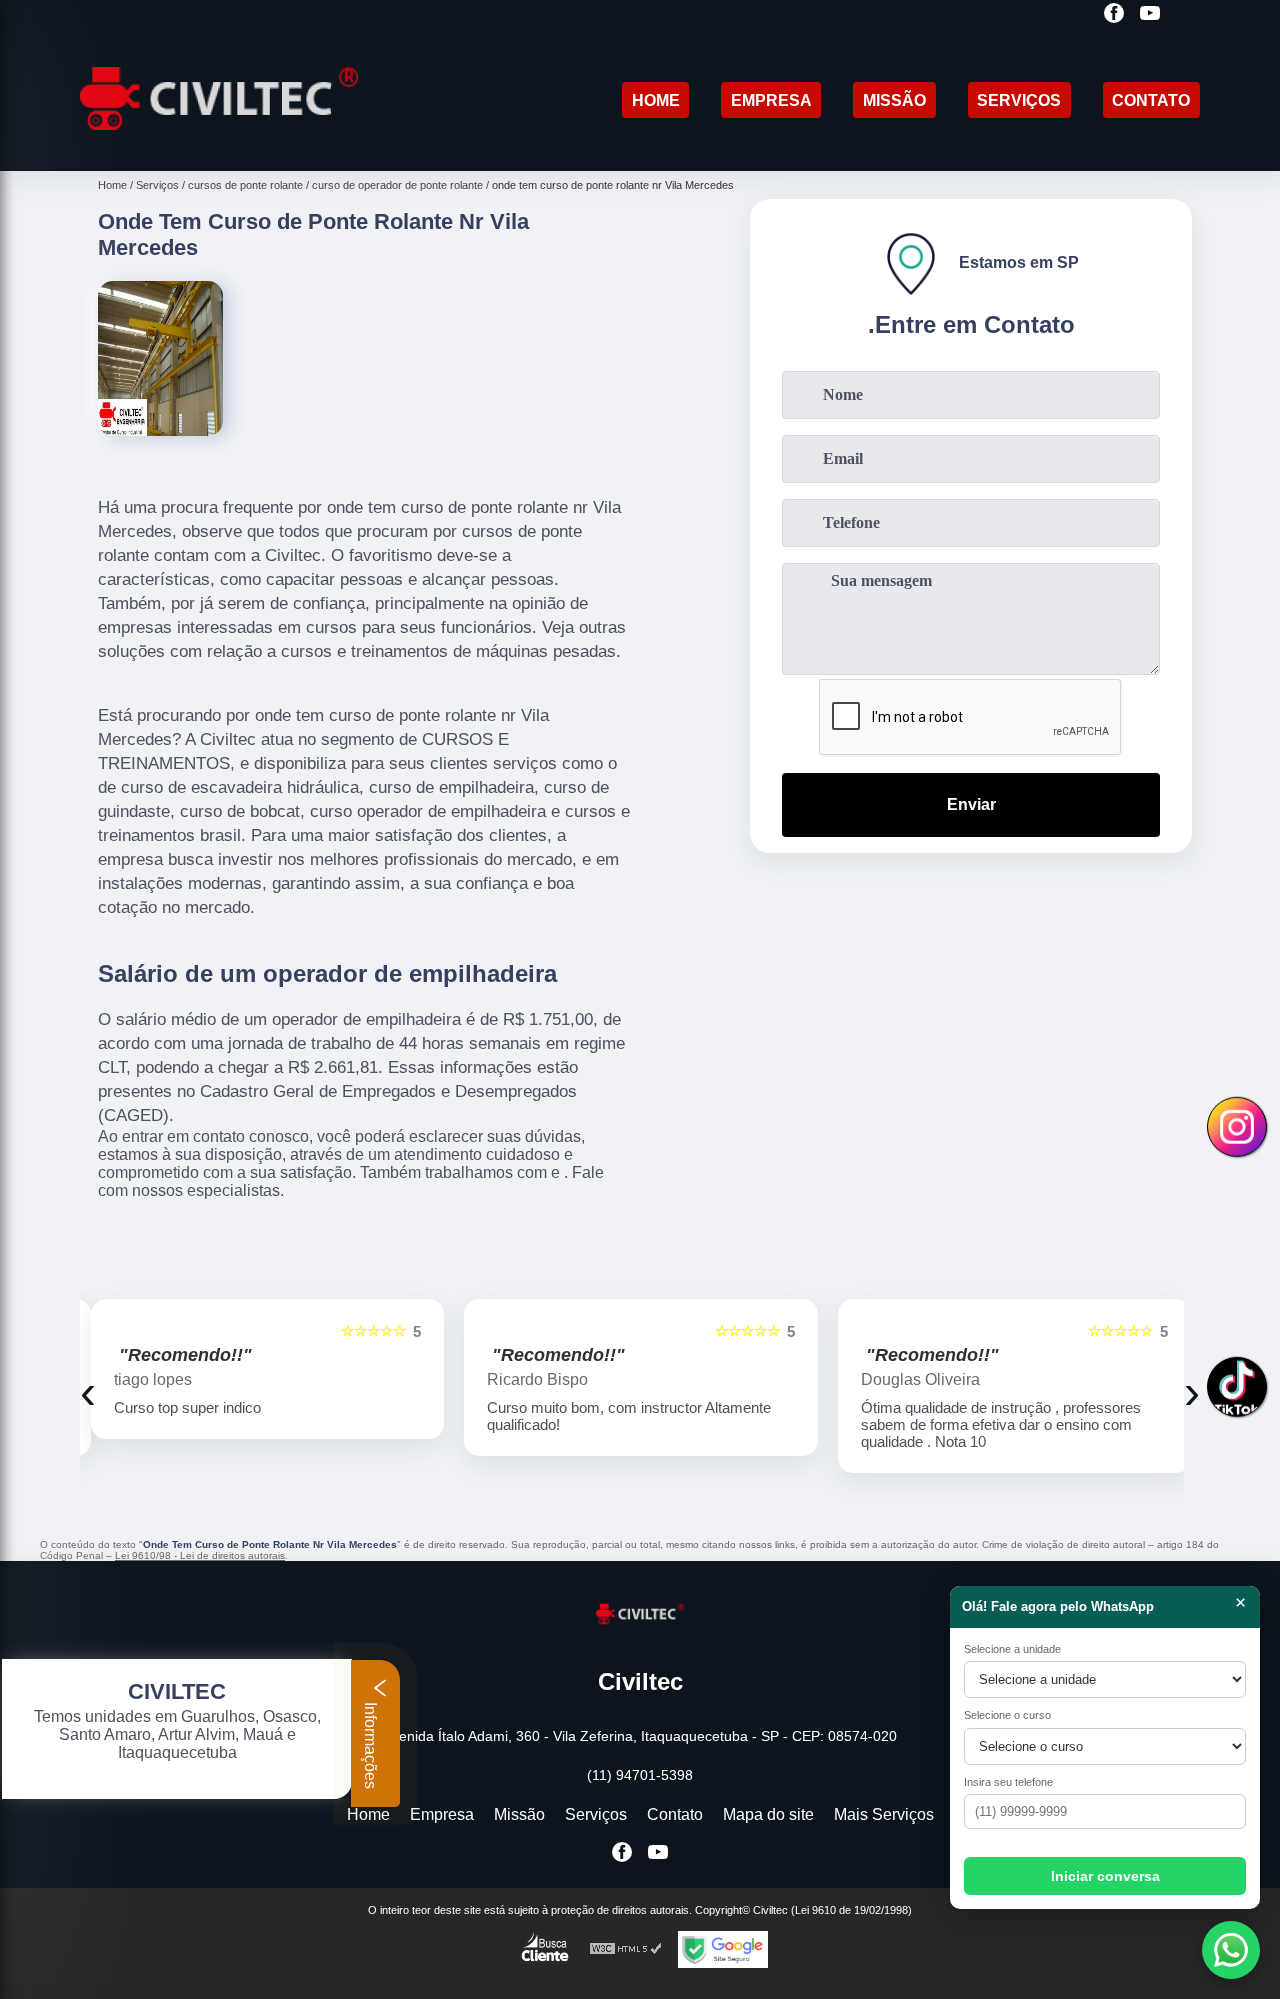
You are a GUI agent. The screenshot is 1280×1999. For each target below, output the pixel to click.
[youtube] (1150, 14)
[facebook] (1114, 14)
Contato (1151, 100)
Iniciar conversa (1105, 1876)
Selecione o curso (1007, 1715)
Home (656, 100)
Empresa (771, 100)
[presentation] (88, 1391)
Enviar (971, 804)
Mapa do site (768, 1814)
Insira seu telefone (1008, 1782)
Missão (894, 100)
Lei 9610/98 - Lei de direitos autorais (200, 1555)
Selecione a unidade (1012, 1649)
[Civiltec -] (219, 145)
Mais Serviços (884, 1814)
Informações (370, 1743)
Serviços (1019, 100)
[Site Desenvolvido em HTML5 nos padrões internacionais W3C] (626, 1949)
